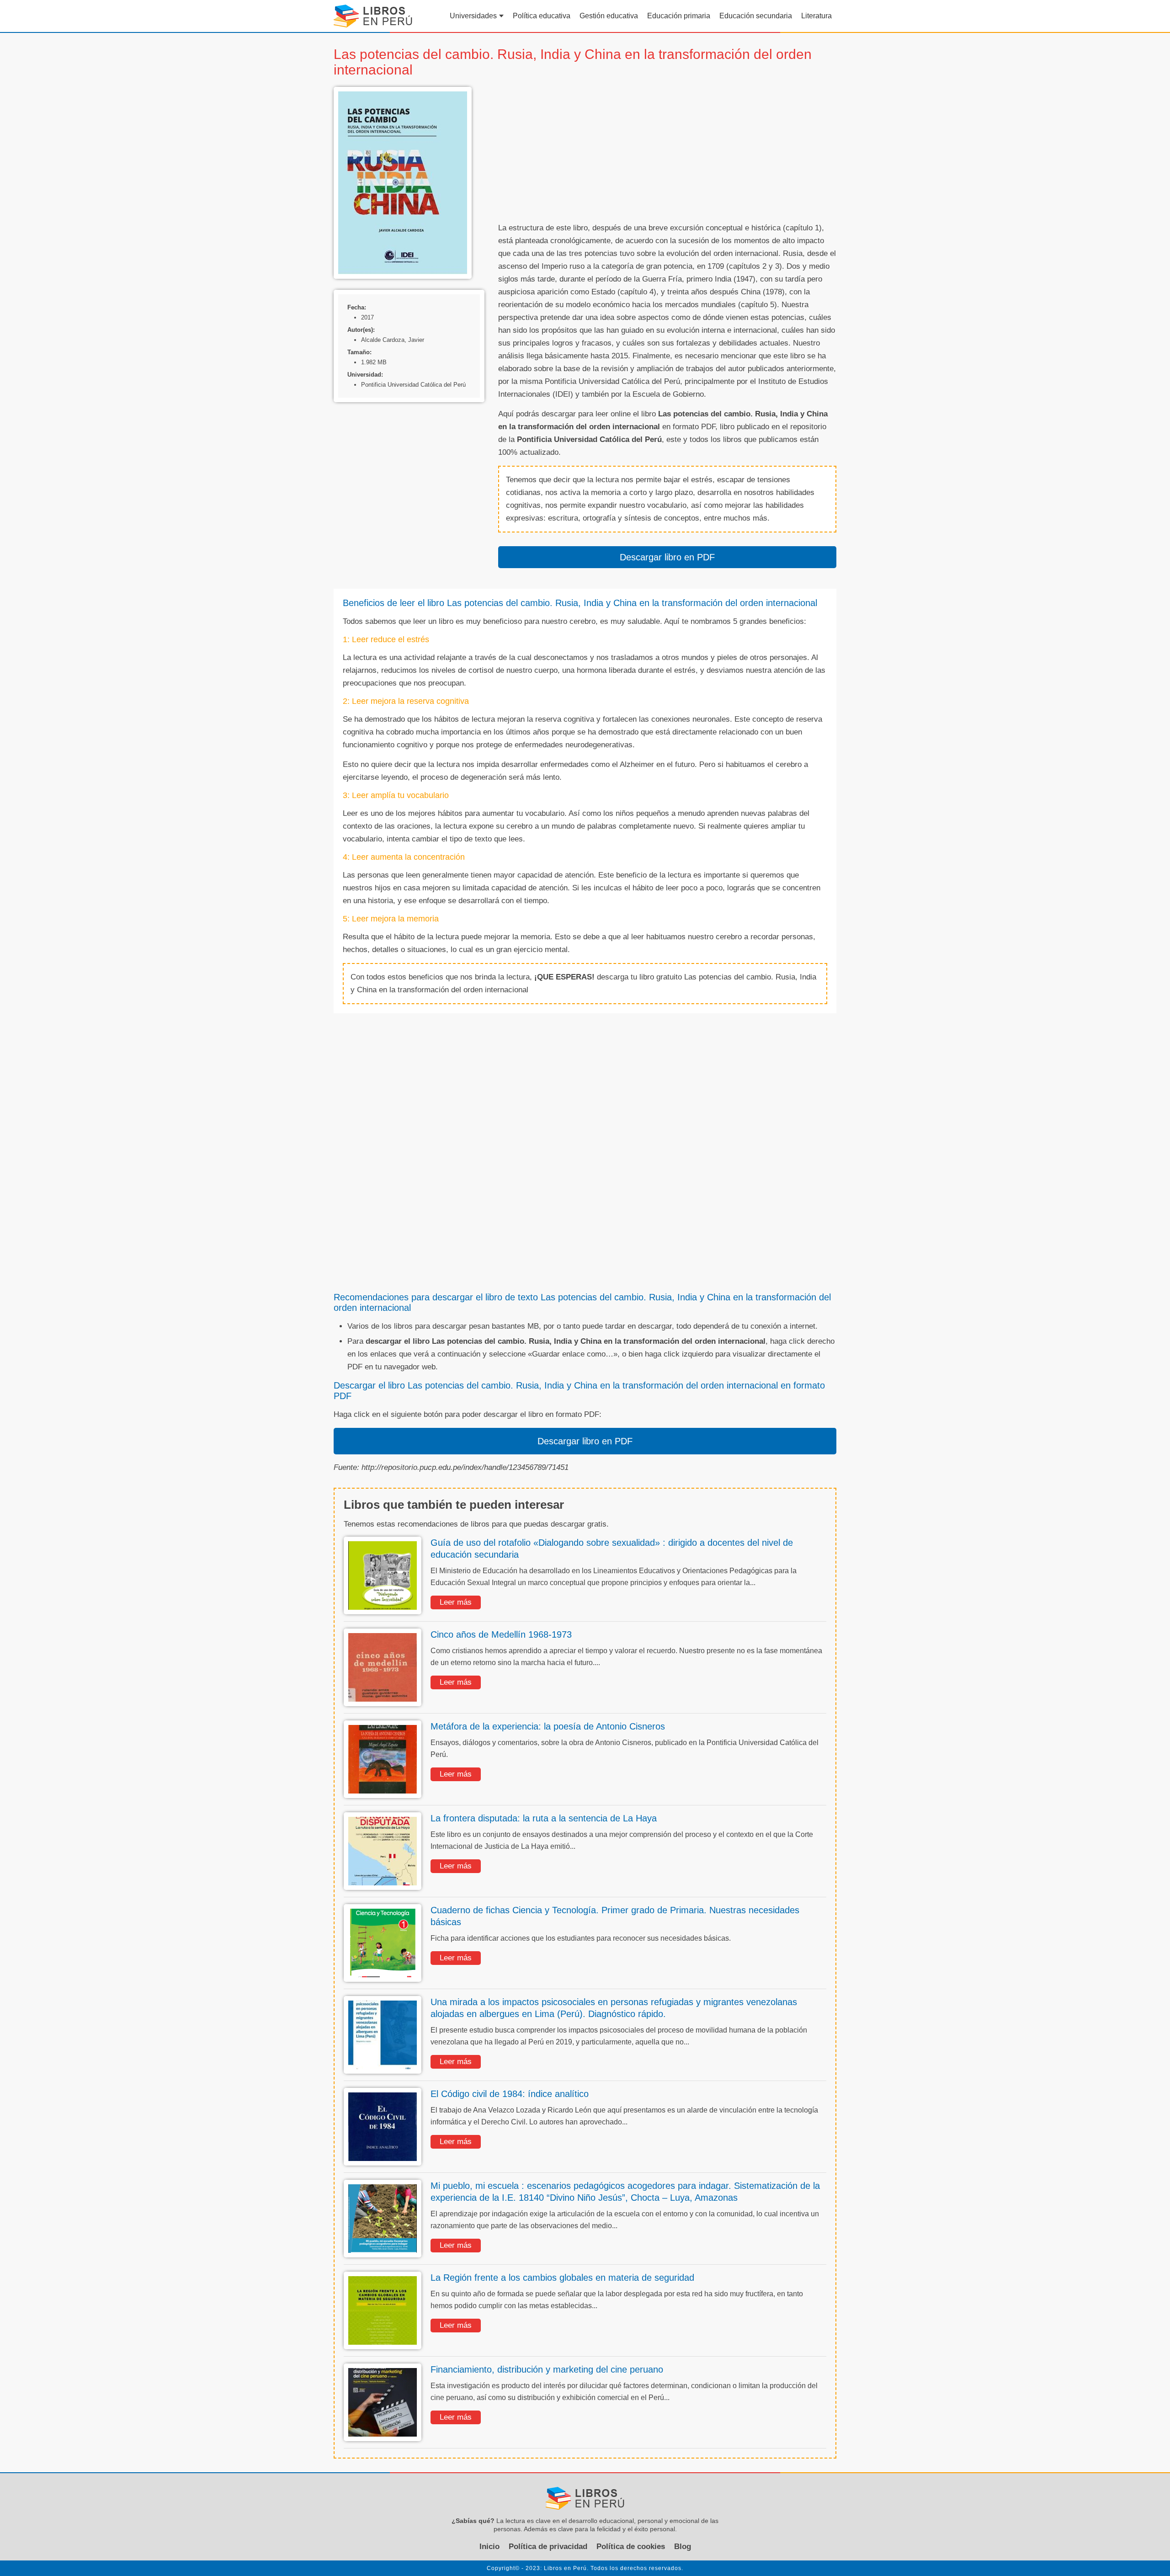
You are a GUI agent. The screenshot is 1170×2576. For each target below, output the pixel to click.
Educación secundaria (756, 16)
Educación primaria (679, 16)
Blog (683, 2547)
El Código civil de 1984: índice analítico (510, 2094)
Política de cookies (631, 2547)
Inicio (489, 2547)
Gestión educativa (609, 16)
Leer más (456, 1602)
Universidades (473, 16)
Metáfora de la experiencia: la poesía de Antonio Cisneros (548, 1726)
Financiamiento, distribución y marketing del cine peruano (547, 2369)
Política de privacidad (548, 2547)
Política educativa (542, 16)
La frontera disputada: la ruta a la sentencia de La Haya (544, 1818)
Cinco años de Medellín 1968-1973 (501, 1634)
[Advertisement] (667, 151)
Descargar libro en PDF (667, 557)
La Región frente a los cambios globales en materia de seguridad (562, 2278)
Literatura (816, 16)
